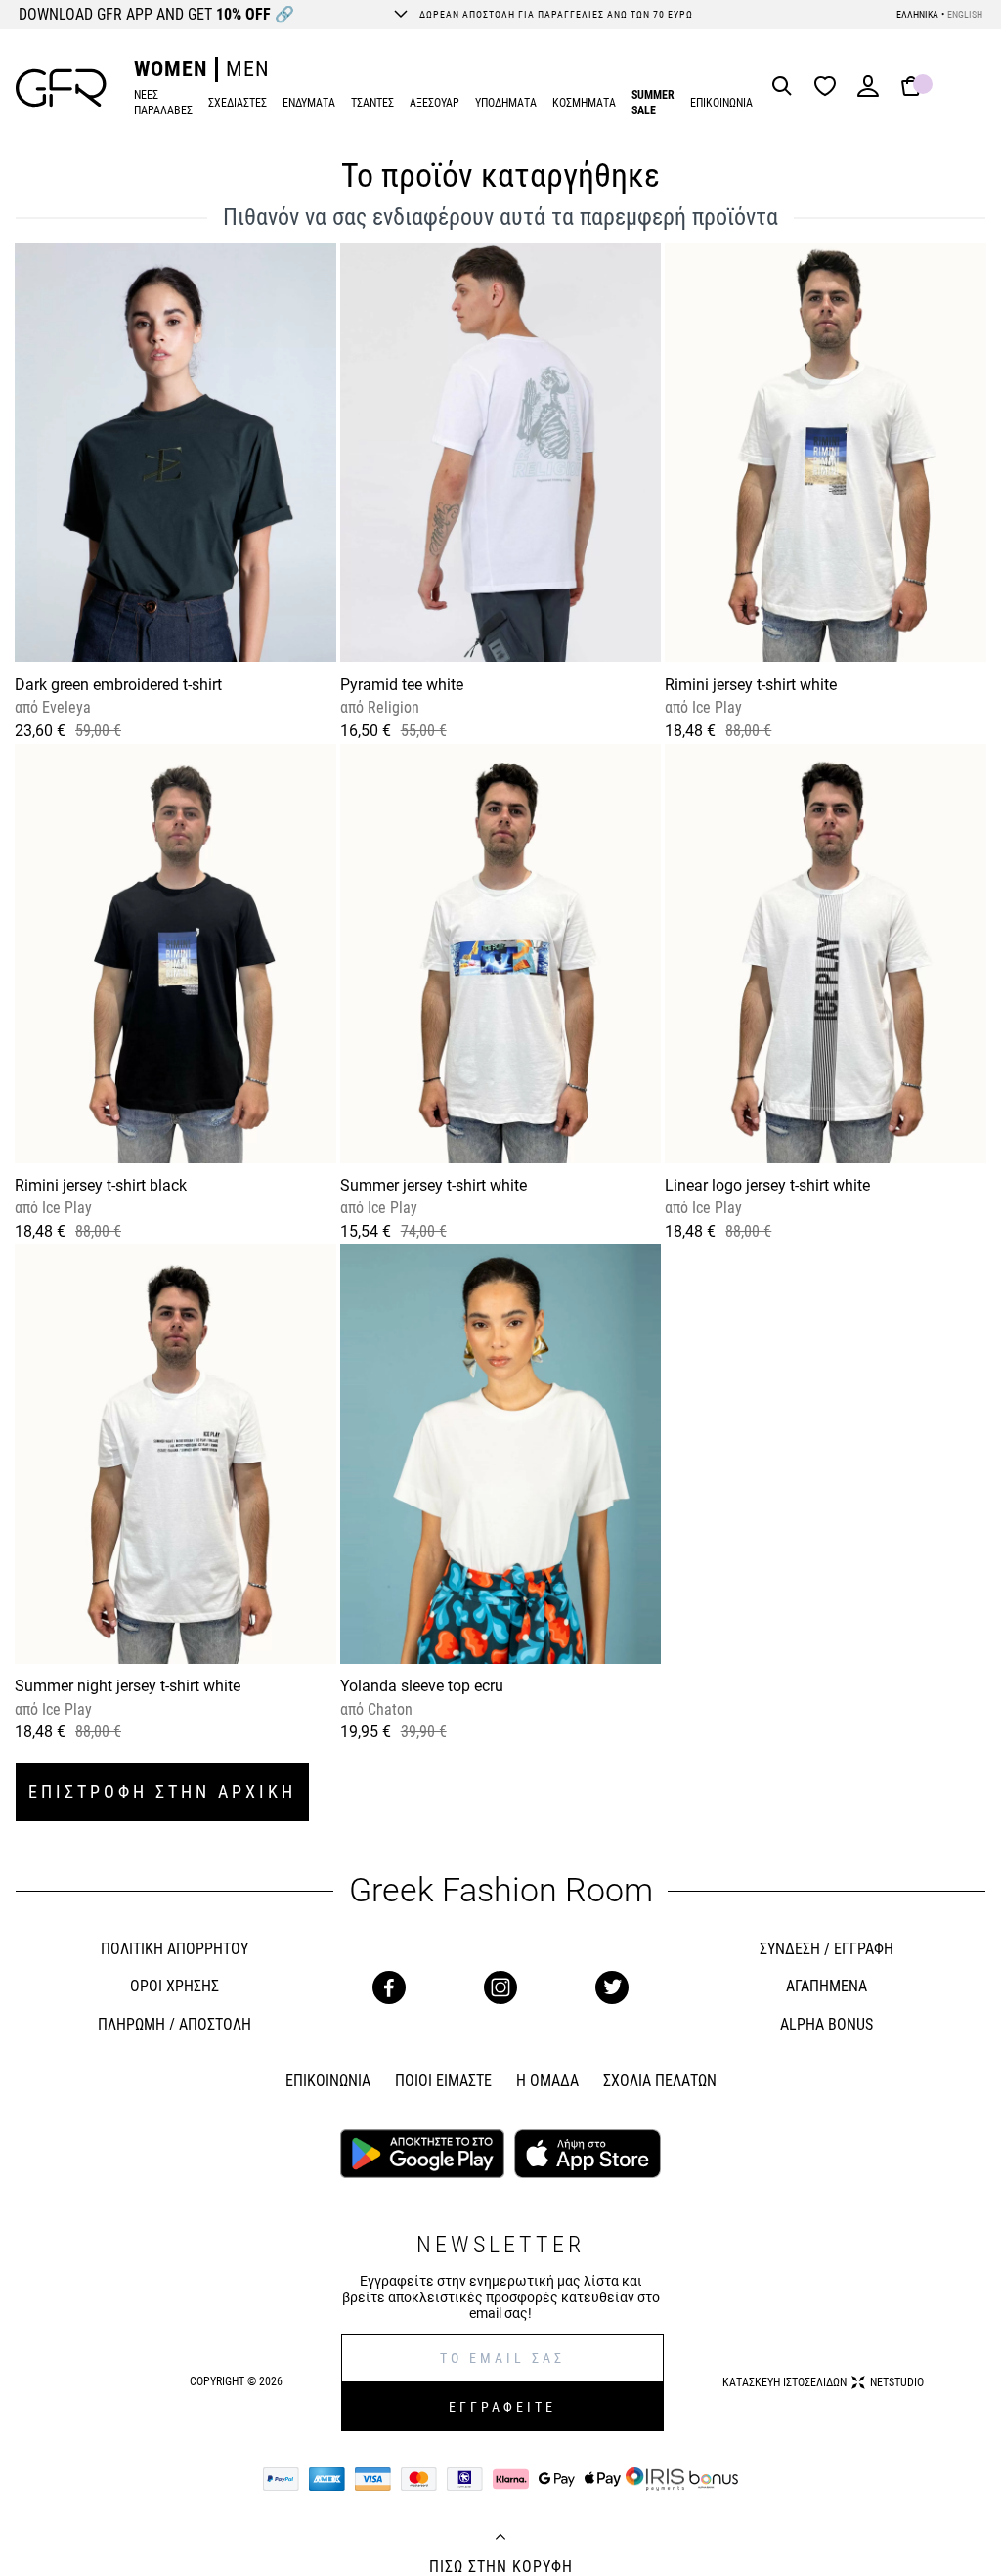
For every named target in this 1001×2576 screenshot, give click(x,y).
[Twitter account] (612, 1987)
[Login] (868, 92)
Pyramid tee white (402, 685)
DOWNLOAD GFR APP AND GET (156, 14)
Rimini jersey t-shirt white (751, 685)
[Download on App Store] (587, 2156)
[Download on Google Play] (422, 2156)
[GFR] (61, 88)
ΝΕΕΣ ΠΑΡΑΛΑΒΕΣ (163, 103)
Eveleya (65, 707)
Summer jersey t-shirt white (434, 1185)
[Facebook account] (389, 1987)
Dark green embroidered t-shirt (118, 685)
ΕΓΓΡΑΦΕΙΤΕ (502, 2407)
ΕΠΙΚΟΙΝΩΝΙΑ (721, 103)
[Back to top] (500, 2539)
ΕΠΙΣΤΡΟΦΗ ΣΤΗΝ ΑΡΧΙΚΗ (162, 1791)
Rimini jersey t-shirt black (101, 1185)
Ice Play (715, 707)
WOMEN (171, 69)
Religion (392, 707)
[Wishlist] (830, 87)
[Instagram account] (500, 1987)
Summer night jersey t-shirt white (128, 1686)
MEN (248, 69)
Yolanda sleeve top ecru (422, 1686)
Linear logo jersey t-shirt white (767, 1185)
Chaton (388, 1709)
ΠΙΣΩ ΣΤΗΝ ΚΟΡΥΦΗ (501, 2567)
